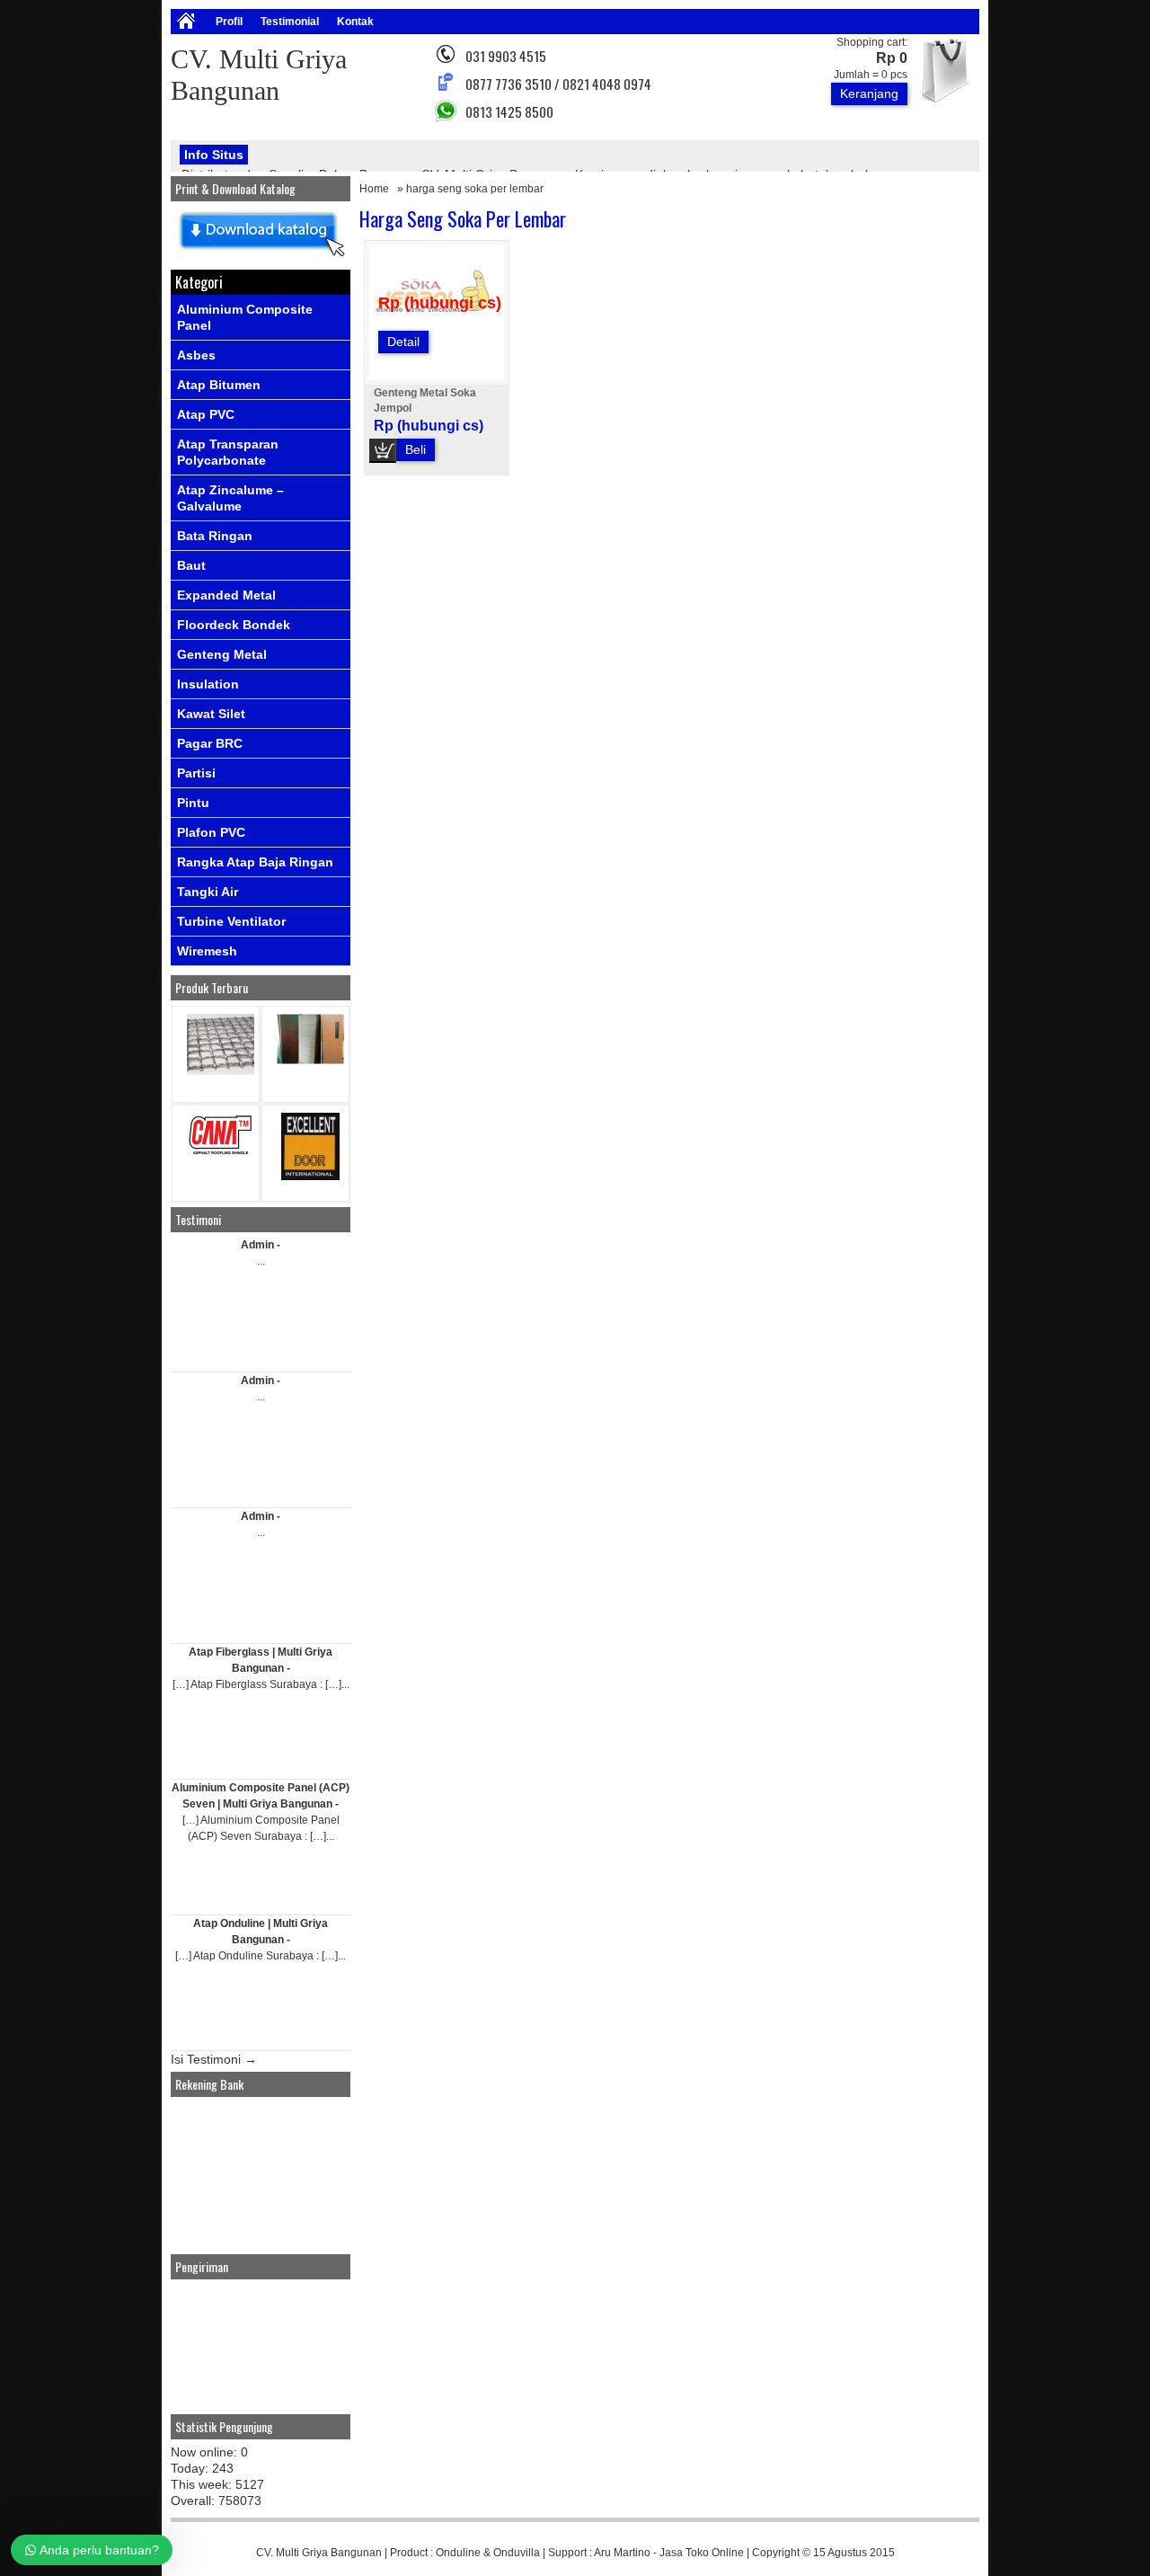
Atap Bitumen (219, 385)
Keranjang (869, 93)
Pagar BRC (210, 743)
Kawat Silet (211, 714)
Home (374, 189)
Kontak (355, 22)
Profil (229, 22)
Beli (416, 449)
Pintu (193, 803)
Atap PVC (206, 414)
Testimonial (290, 22)
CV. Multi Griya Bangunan (319, 2553)
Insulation (208, 684)
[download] (261, 257)
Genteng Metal (222, 654)
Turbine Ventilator (231, 921)
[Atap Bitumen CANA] (221, 1154)
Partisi (196, 773)
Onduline (458, 2553)
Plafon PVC (211, 832)
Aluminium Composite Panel (245, 317)
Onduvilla (517, 2553)
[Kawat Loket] (221, 1071)
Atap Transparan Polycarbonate (228, 452)
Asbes (196, 355)
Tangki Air (208, 892)
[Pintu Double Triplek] (310, 1060)
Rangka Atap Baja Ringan (255, 862)
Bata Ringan (215, 536)
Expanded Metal (226, 595)
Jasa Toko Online (702, 2553)
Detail (403, 342)
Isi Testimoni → (214, 2059)
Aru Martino (622, 2553)
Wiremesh (207, 951)
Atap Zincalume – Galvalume (230, 498)
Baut (191, 565)
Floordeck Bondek (234, 625)
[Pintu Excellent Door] (310, 1176)
